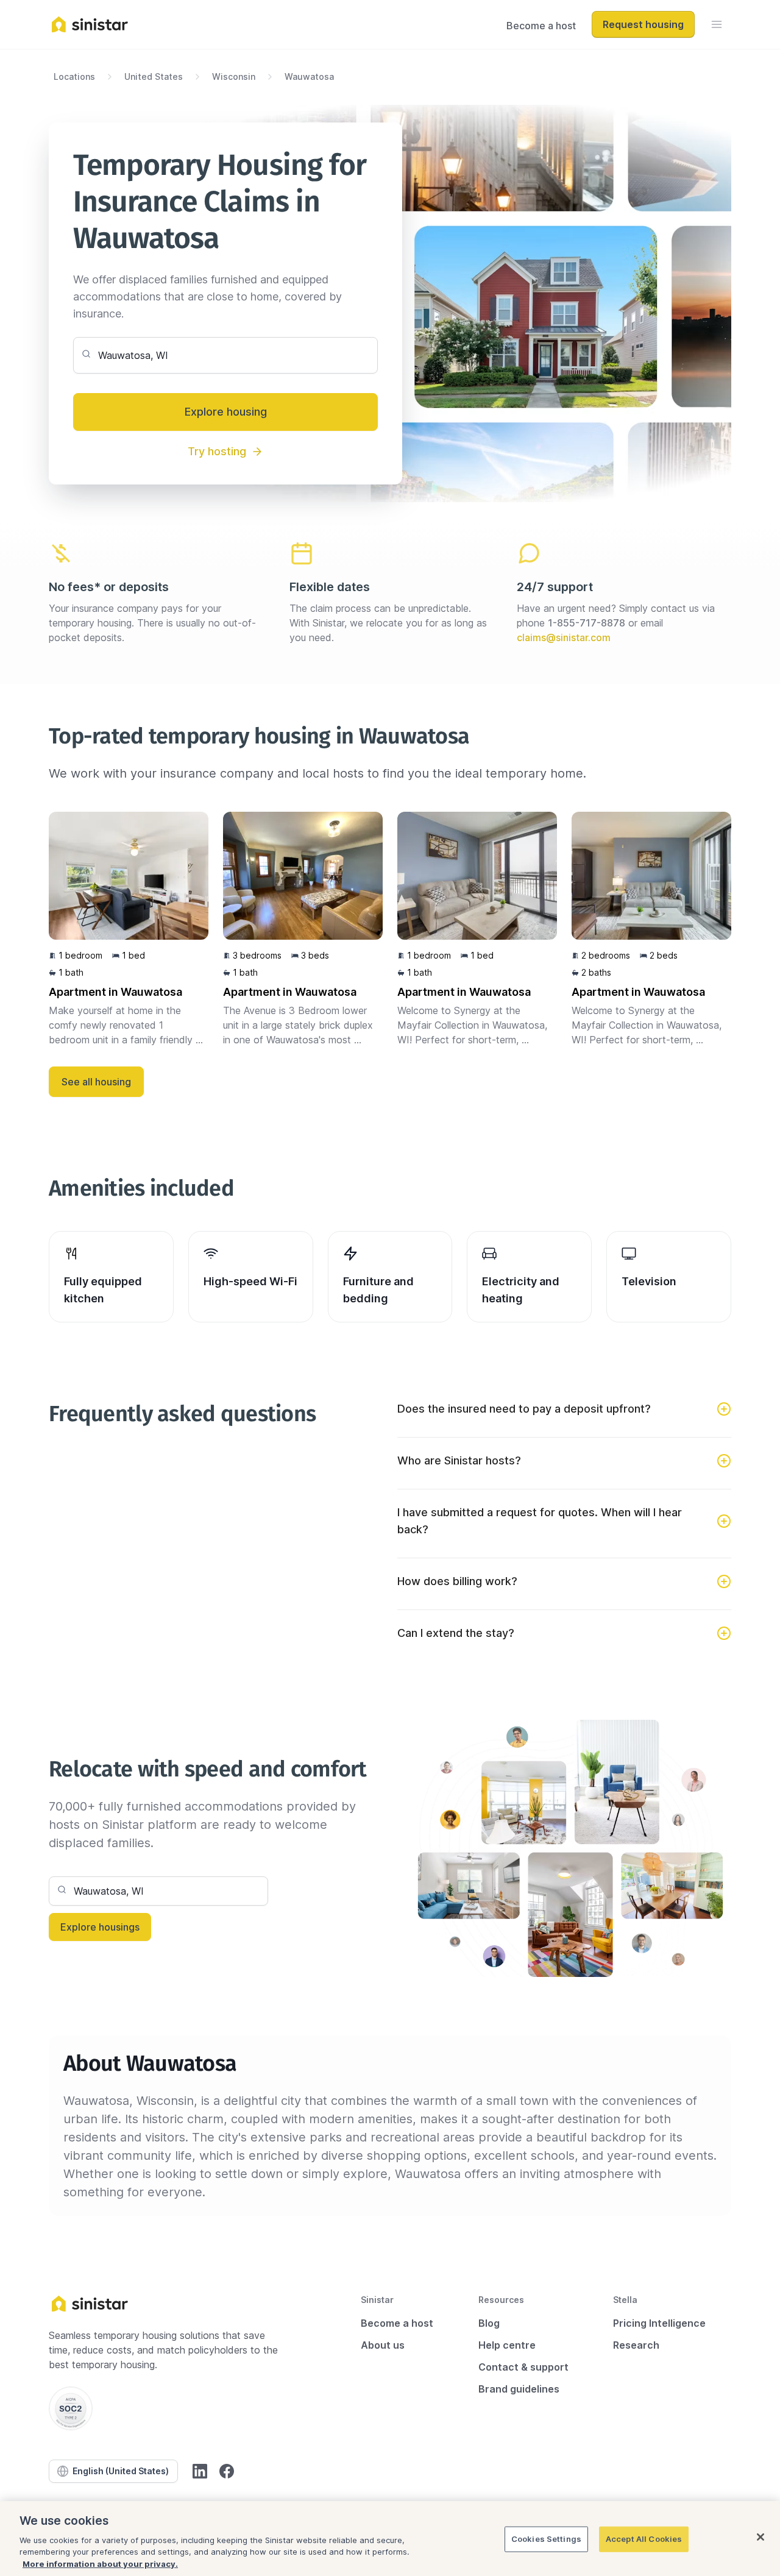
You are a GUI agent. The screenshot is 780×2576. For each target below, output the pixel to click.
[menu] (717, 24)
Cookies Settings (546, 2539)
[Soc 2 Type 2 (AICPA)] (71, 2408)
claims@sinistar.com (564, 637)
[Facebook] (227, 2471)
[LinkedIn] (200, 2471)
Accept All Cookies (644, 2539)
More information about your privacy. (100, 2563)
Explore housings (100, 1927)
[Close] (760, 2537)
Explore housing (226, 412)
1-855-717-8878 (587, 623)
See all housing (96, 1082)
